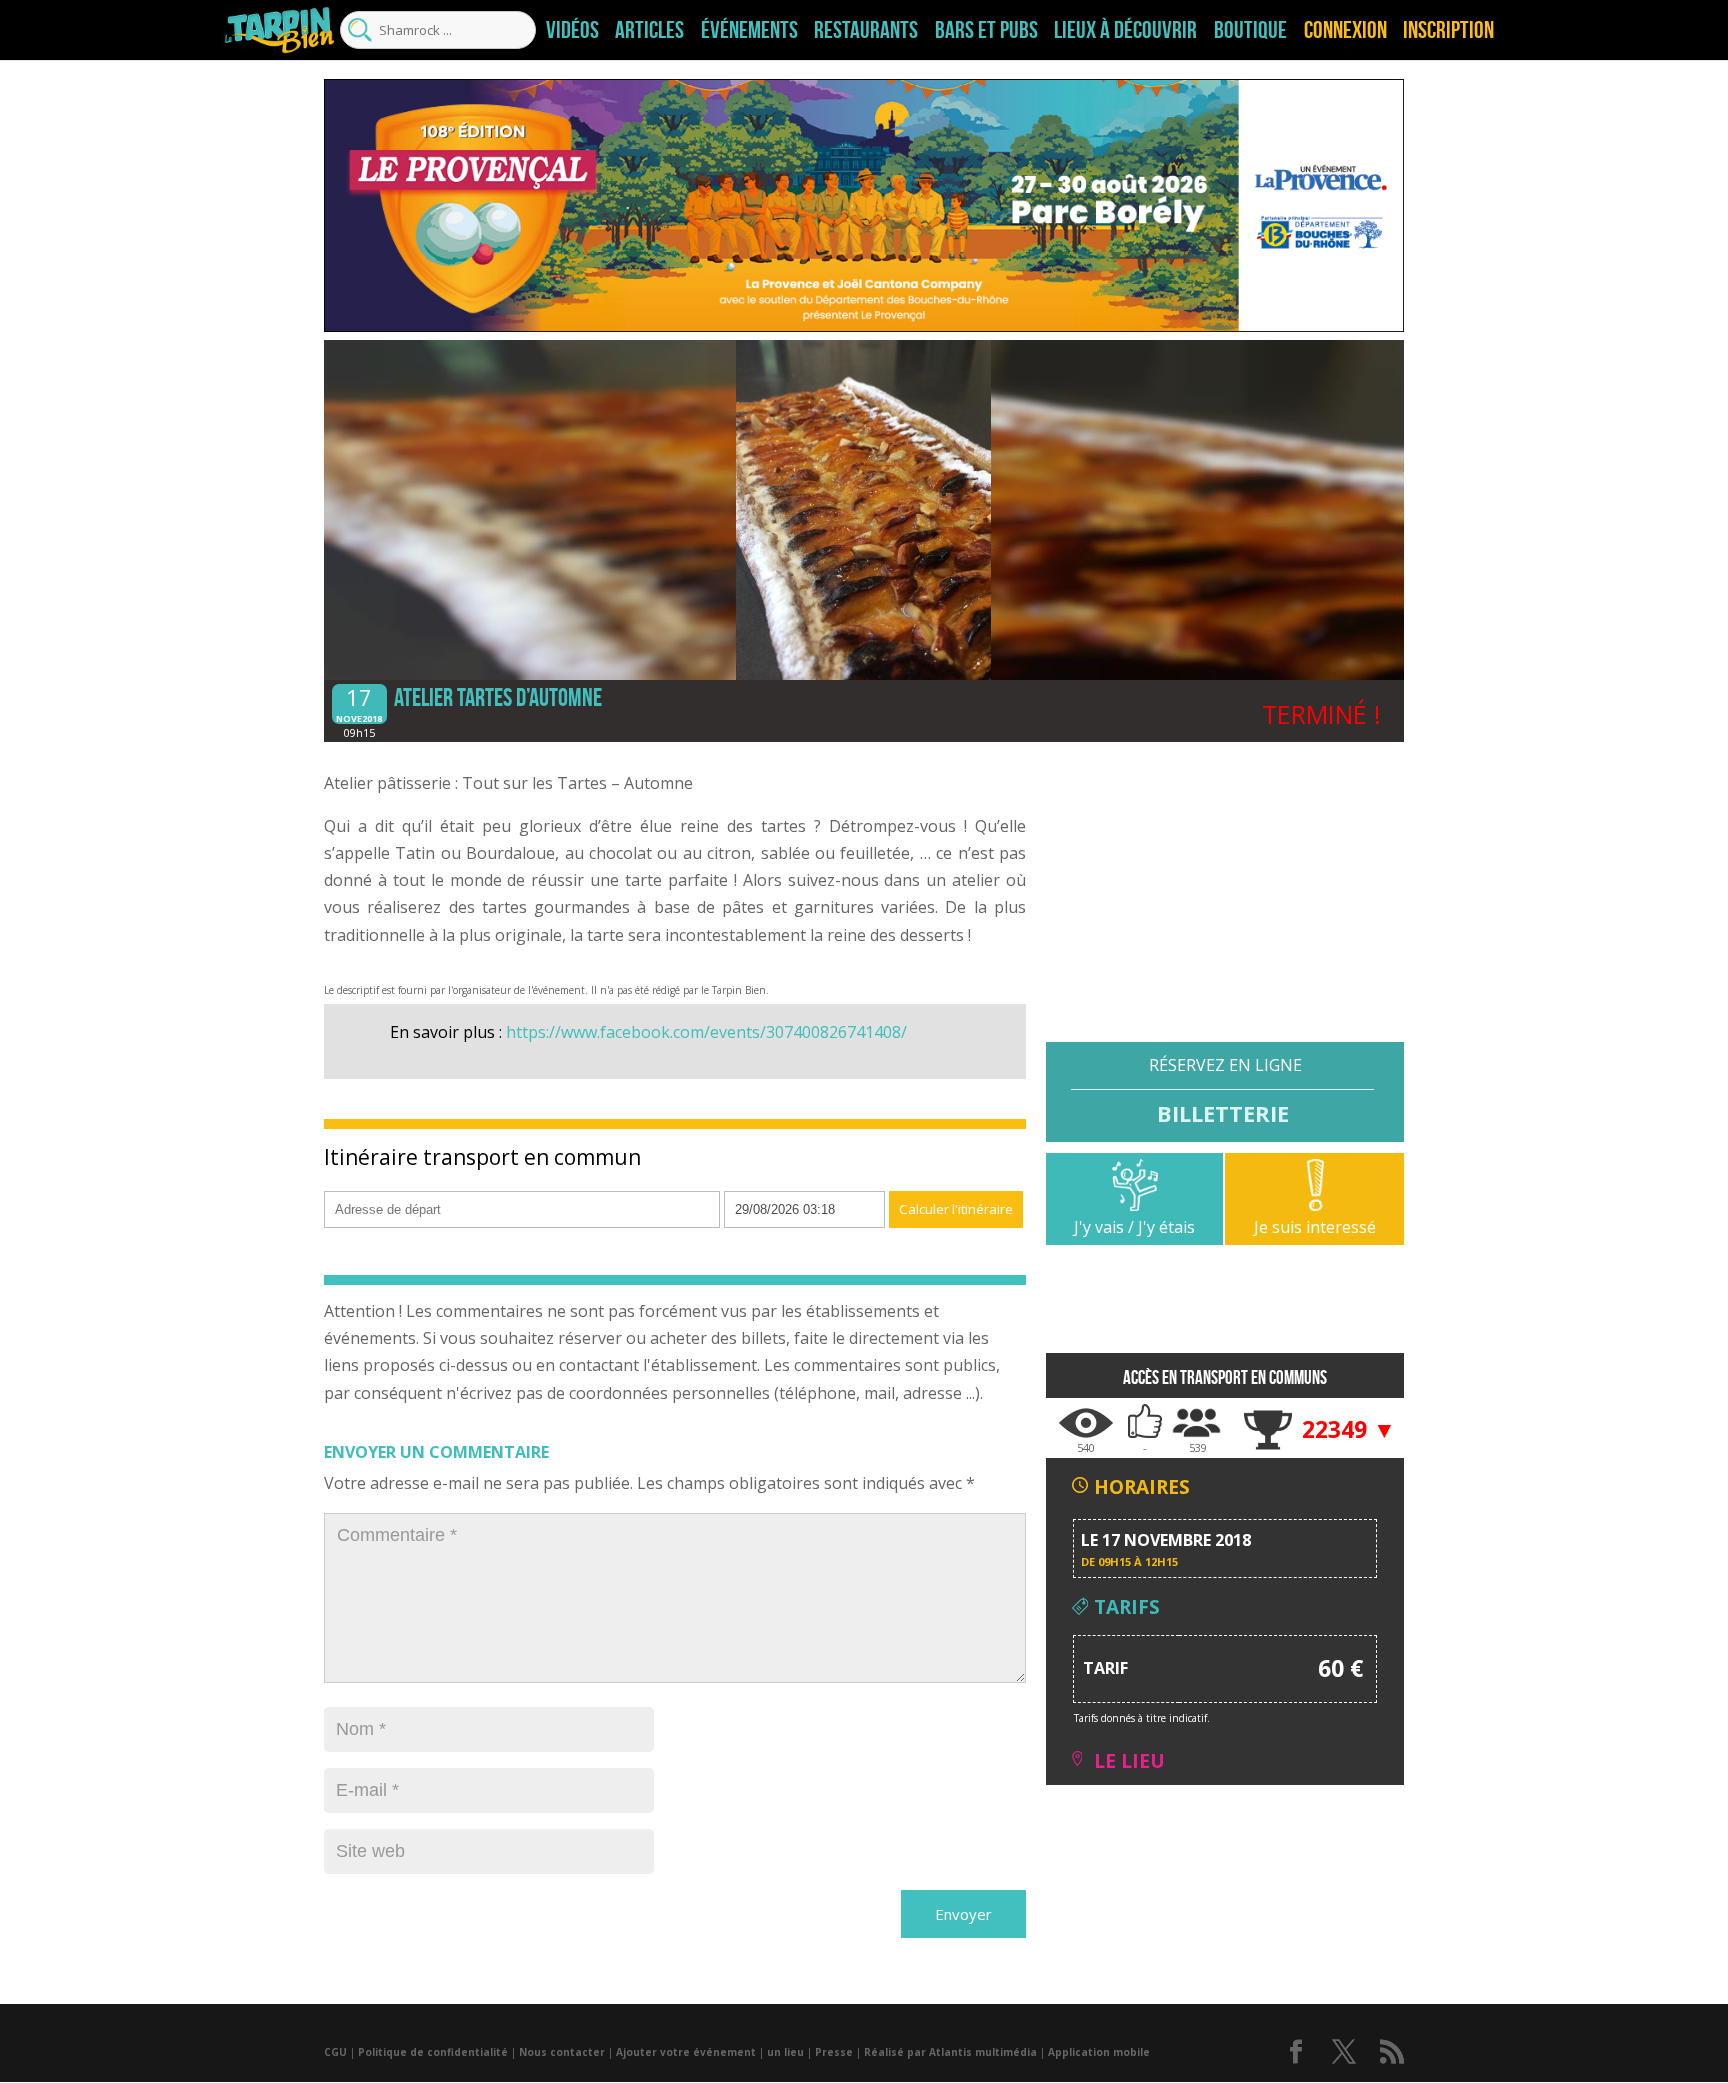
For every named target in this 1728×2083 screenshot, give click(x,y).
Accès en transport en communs (1225, 1377)
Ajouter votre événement (686, 2052)
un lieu (785, 2052)
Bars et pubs (986, 30)
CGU (335, 2052)
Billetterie (1223, 1112)
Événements (749, 30)
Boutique (1250, 30)
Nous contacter (562, 2052)
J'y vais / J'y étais (1134, 1227)
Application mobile (1099, 2052)
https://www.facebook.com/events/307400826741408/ (706, 1032)
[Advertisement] (1225, 902)
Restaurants (866, 30)
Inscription (1448, 30)
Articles (649, 30)
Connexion (1345, 30)
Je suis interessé (1315, 1227)
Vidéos (572, 30)
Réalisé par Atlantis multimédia (950, 2052)
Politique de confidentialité (433, 2052)
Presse (834, 2052)
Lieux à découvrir (1125, 30)
